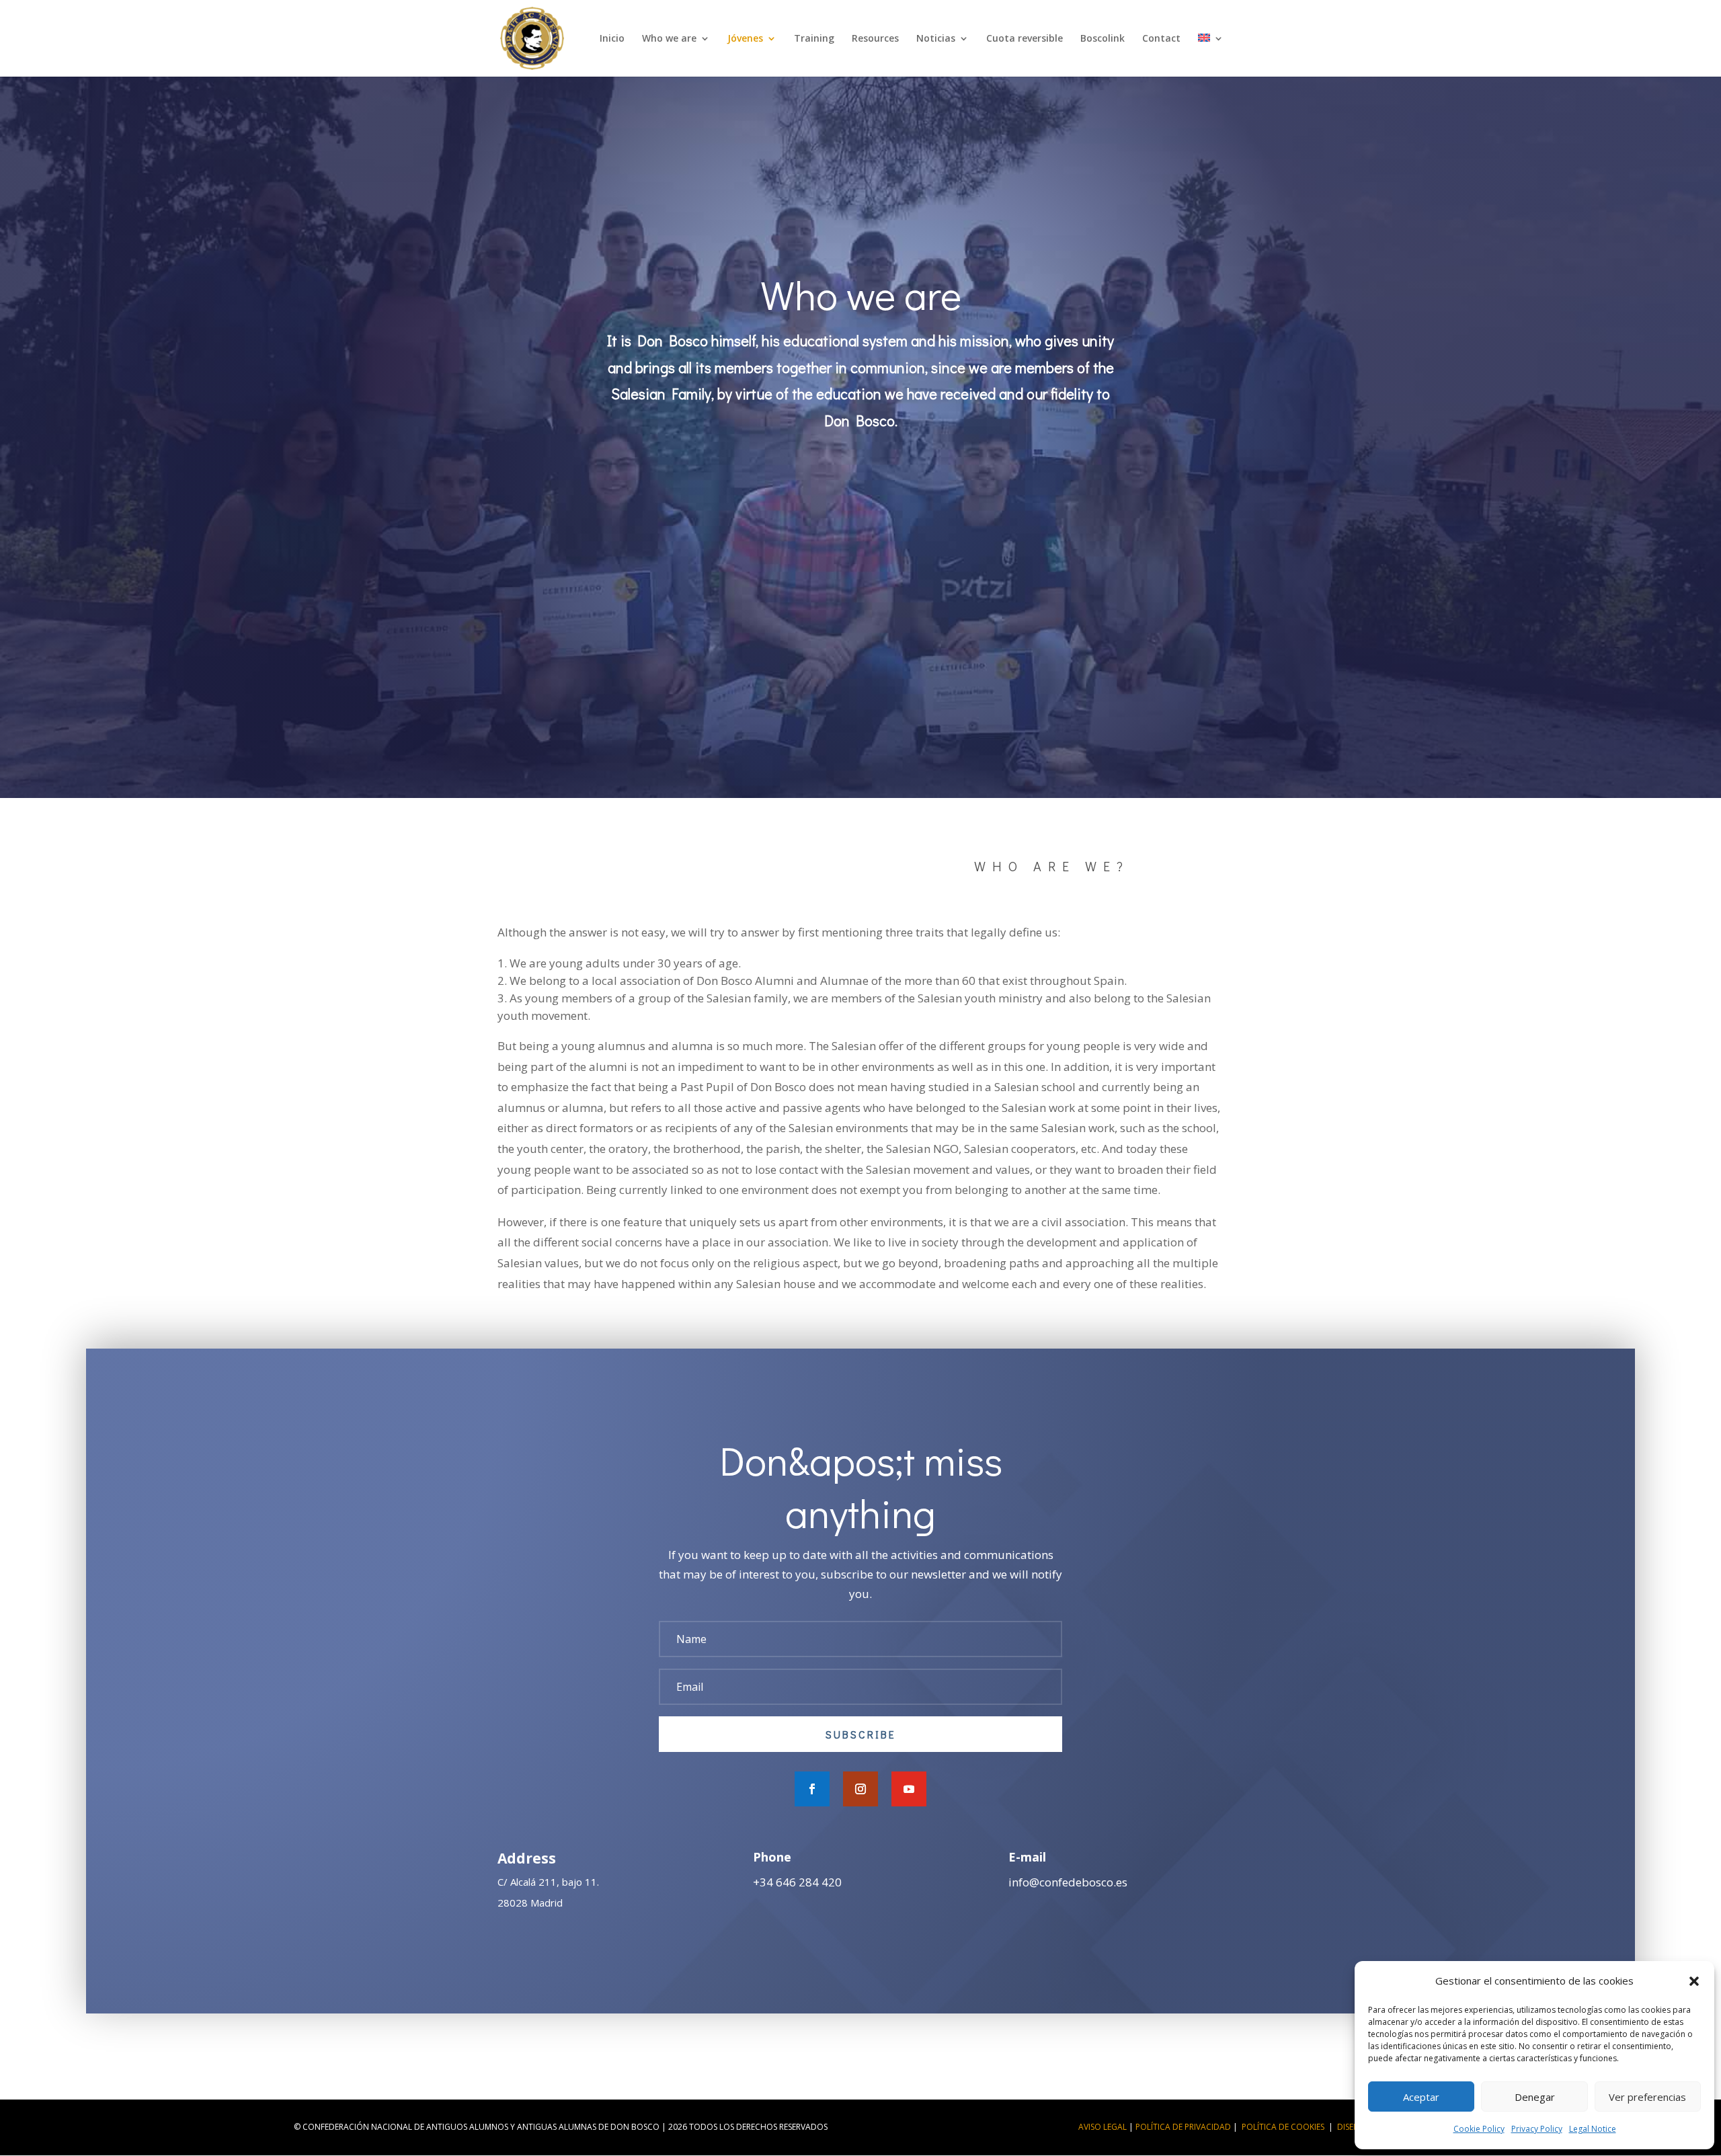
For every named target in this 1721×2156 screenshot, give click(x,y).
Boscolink (1103, 39)
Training (814, 39)
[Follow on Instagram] (860, 1789)
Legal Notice (1593, 2129)
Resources (875, 39)
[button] (1694, 1981)
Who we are (669, 39)
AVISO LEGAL (1103, 2127)
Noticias (936, 39)
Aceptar (1421, 2097)
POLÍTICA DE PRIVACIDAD (1183, 2127)
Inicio (612, 39)
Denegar (1535, 2097)
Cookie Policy (1479, 2129)
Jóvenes (745, 39)
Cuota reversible (1025, 39)
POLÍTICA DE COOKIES (1283, 2127)
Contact (1161, 39)
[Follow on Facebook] (812, 1789)
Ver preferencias (1647, 2097)
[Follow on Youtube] (909, 1789)
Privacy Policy (1537, 2129)
